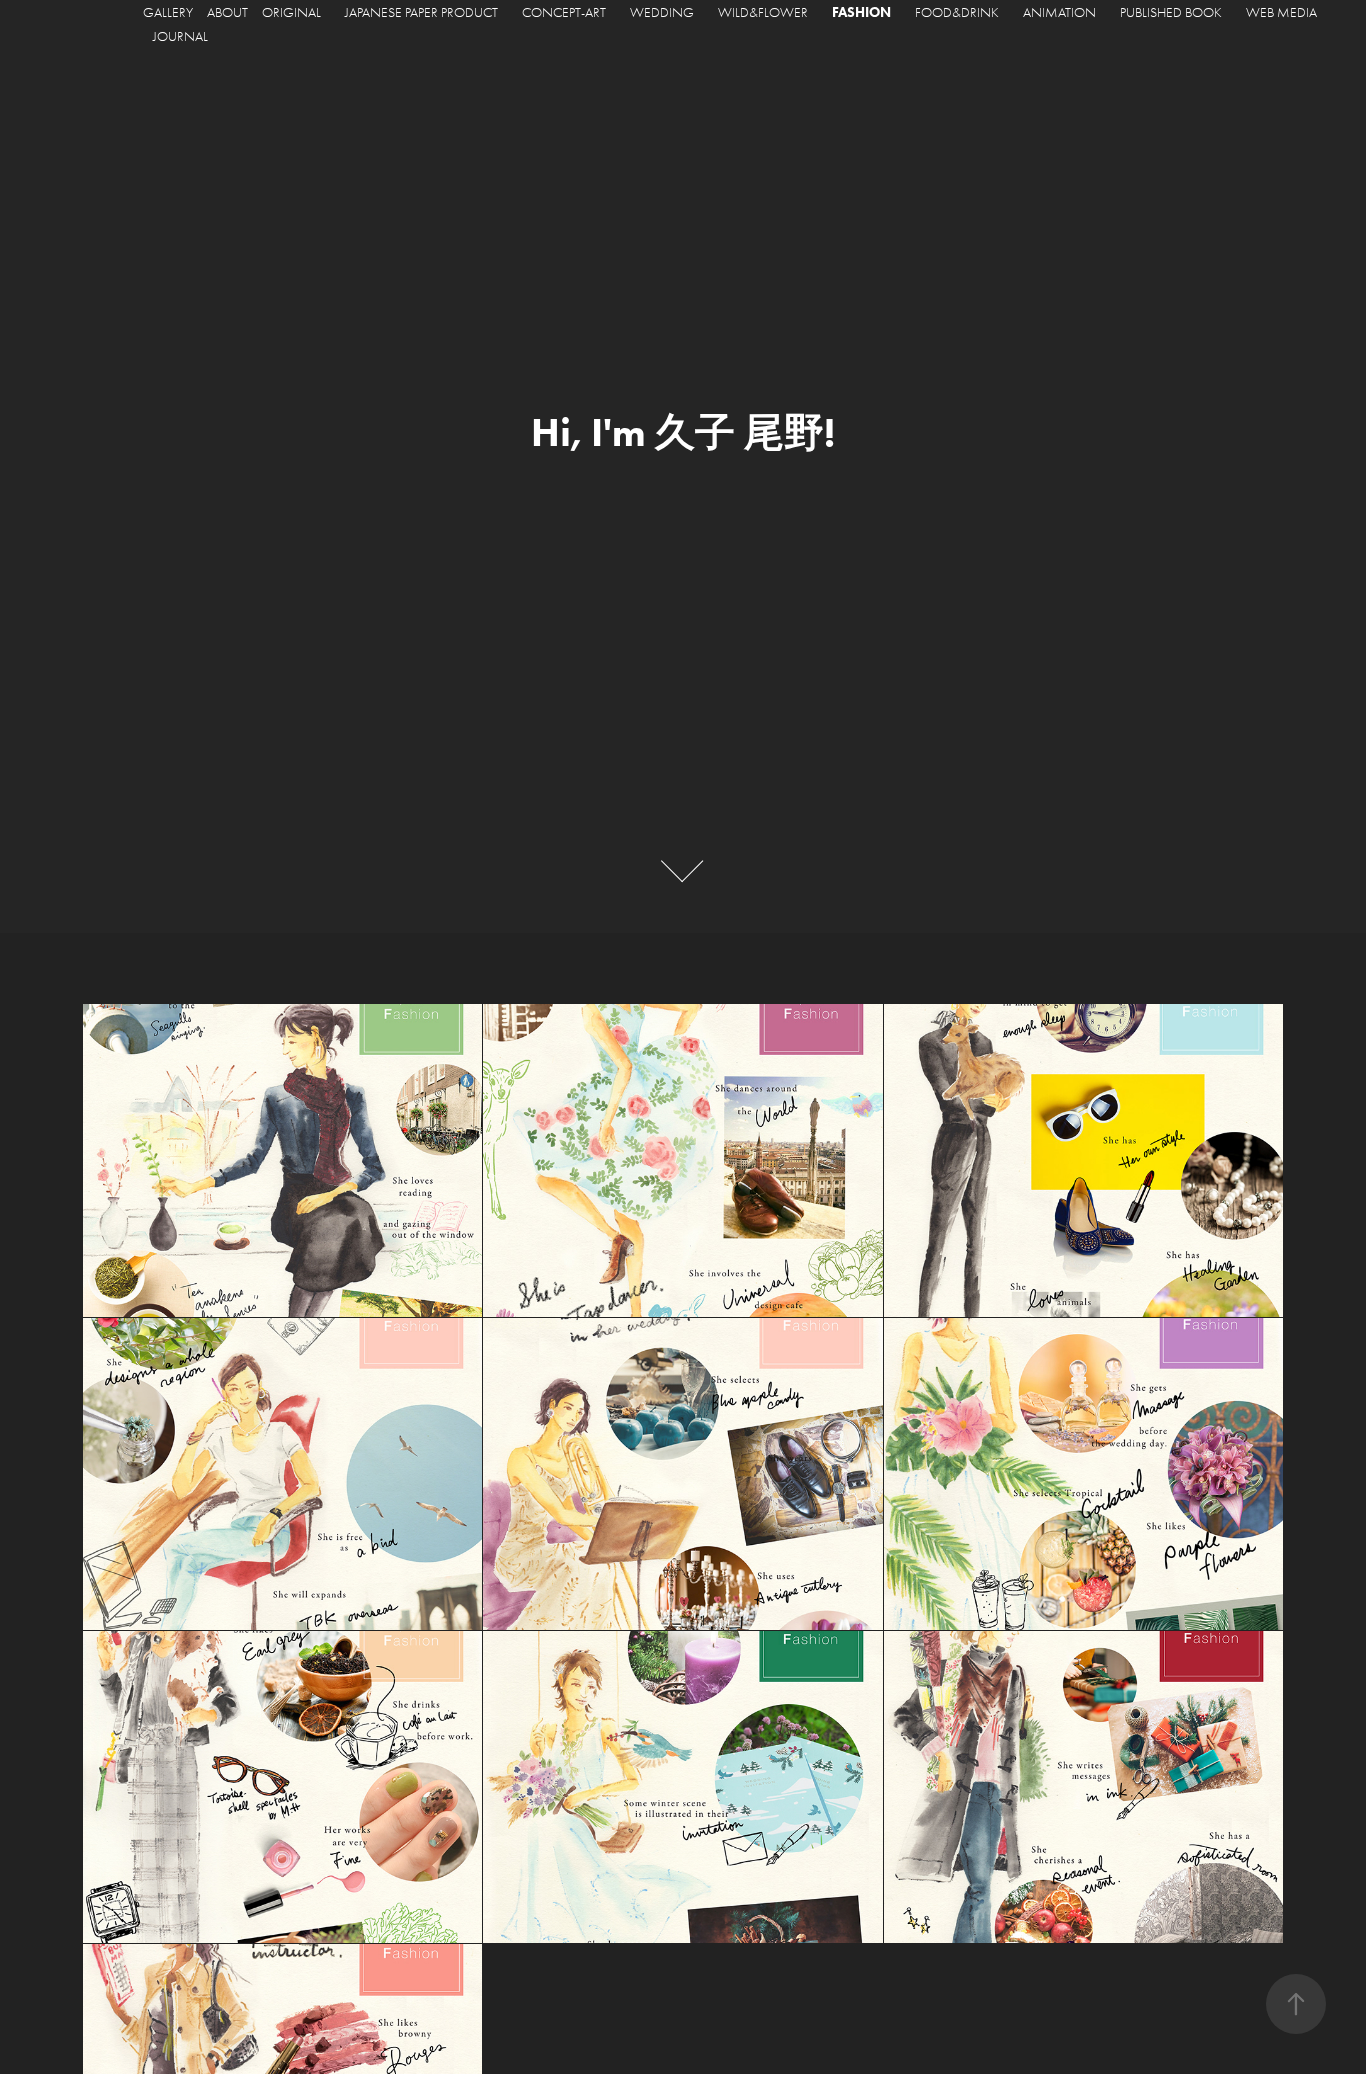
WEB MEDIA (1281, 12)
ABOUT (227, 12)
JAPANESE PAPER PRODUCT (421, 12)
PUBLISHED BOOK (1171, 12)
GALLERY (168, 12)
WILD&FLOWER (763, 12)
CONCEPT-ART (564, 12)
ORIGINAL (291, 12)
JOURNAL (180, 36)
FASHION (861, 12)
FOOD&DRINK (957, 12)
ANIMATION (1059, 12)
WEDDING (662, 12)
